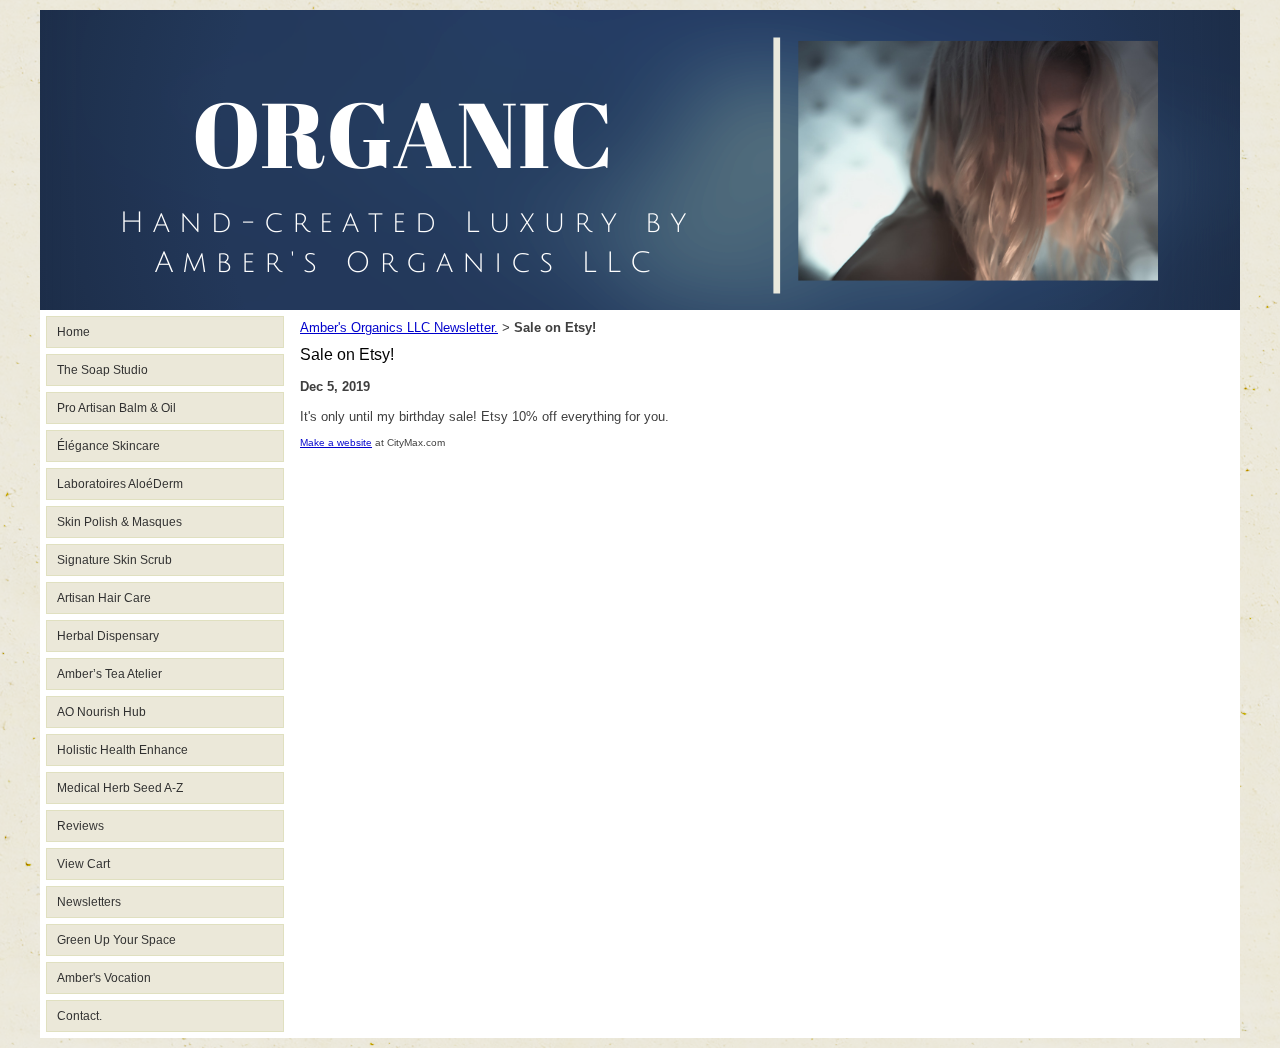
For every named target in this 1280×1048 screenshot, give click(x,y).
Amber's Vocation (104, 978)
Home (73, 332)
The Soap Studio (102, 370)
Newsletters (89, 902)
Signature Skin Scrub (114, 560)
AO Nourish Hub (101, 712)
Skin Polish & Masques (119, 522)
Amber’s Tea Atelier (109, 674)
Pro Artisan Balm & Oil (116, 408)
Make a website (336, 442)
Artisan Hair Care (104, 598)
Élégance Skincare (108, 446)
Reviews (80, 826)
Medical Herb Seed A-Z (120, 788)
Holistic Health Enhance (122, 750)
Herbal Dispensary (108, 636)
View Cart (83, 864)
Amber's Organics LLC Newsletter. (399, 327)
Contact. (79, 1016)
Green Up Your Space (116, 940)
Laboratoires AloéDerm (120, 484)
